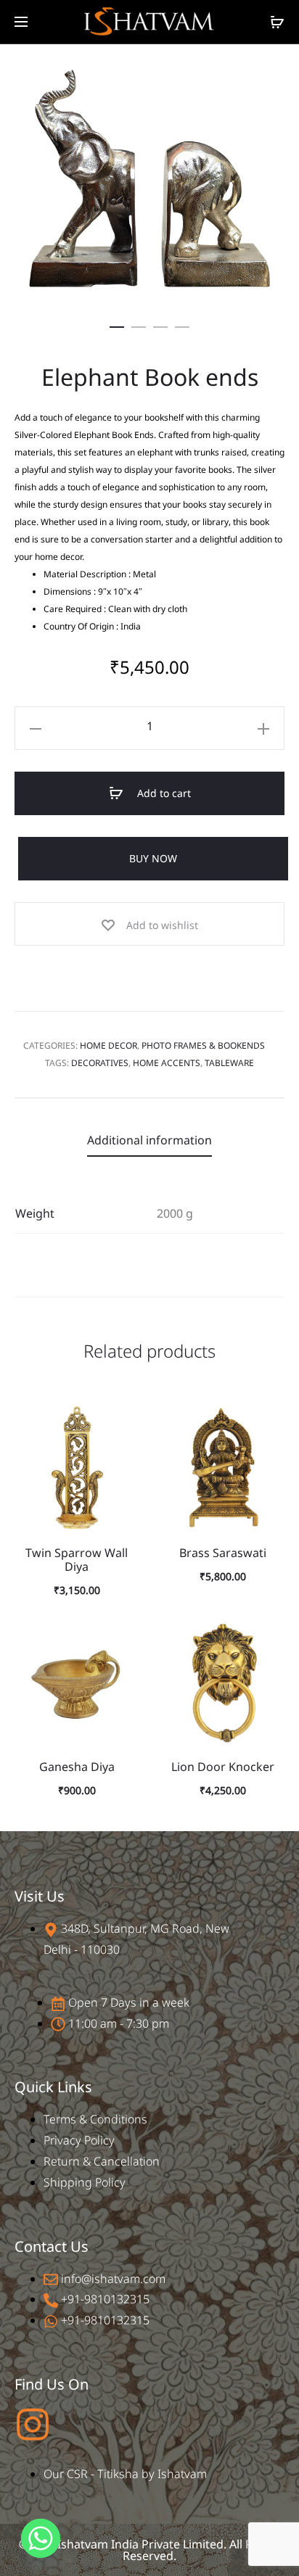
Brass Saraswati (223, 1553)
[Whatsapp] (41, 2538)
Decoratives (100, 1063)
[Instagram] (33, 2424)
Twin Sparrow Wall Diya (77, 1560)
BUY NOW (153, 858)
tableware (229, 1063)
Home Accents (167, 1063)
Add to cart (163, 793)
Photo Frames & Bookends (203, 1045)
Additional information (149, 1140)
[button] (117, 324)
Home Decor (108, 1045)
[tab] (149, 1140)
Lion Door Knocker (223, 1767)
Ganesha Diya (77, 1767)
